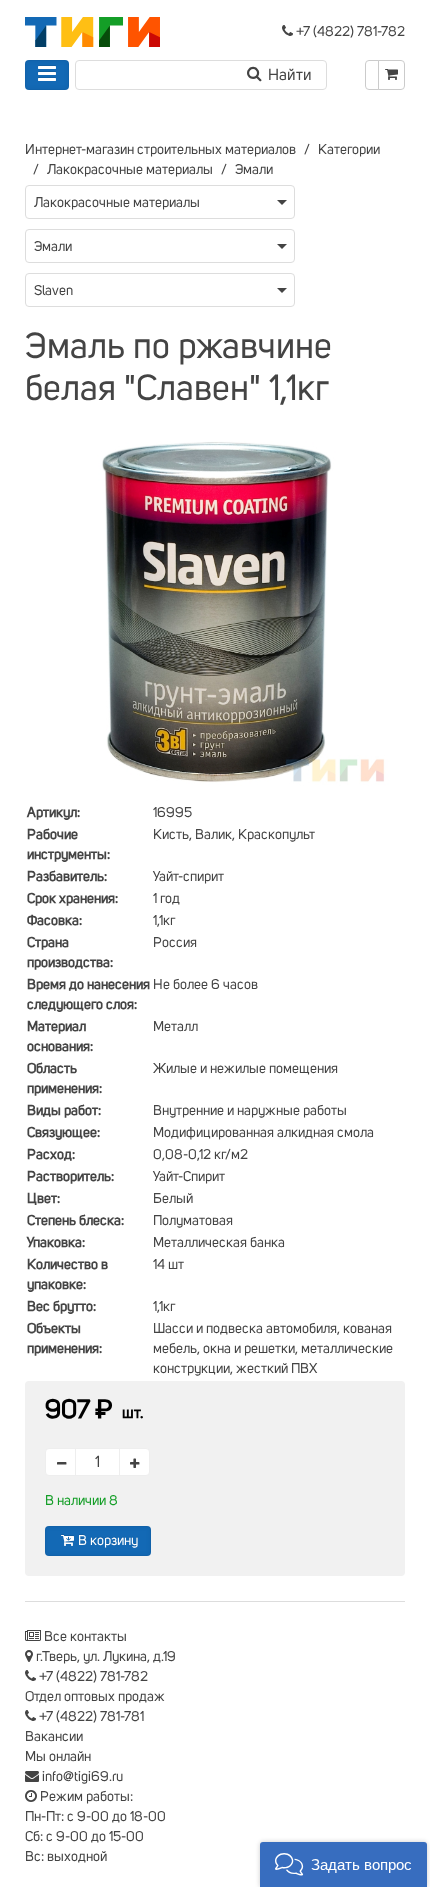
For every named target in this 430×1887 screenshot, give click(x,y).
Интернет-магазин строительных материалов (160, 150)
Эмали (254, 170)
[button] (343, 1864)
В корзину (108, 1541)
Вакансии (54, 1737)
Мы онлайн (58, 1757)
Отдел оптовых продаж (95, 1697)
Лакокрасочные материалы (130, 170)
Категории (349, 150)
